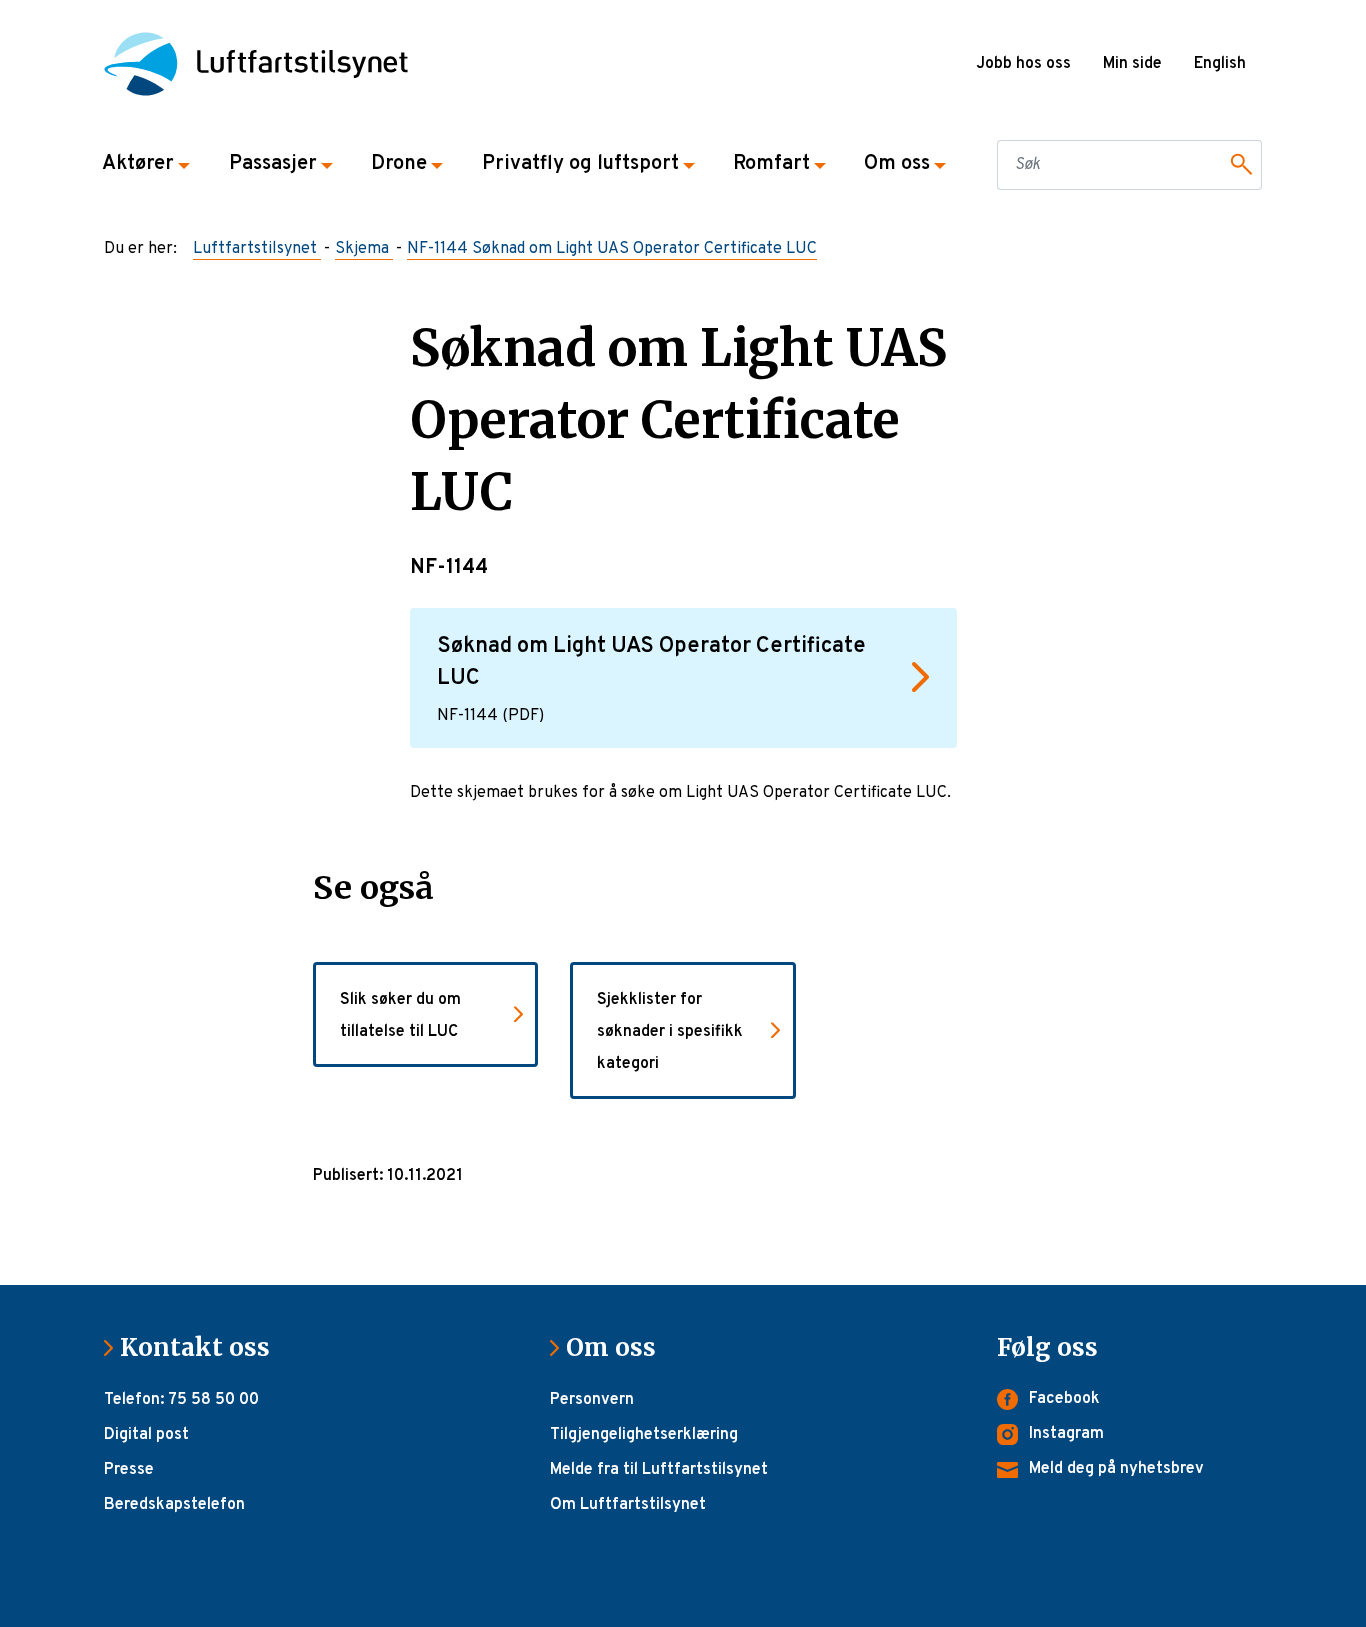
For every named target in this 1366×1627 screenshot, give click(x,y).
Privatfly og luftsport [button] (580, 164)
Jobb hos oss (1023, 64)
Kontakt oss (203, 1347)
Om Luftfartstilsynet (628, 1505)
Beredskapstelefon (174, 1505)
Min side (1132, 64)
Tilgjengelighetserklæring (644, 1435)
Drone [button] (399, 164)
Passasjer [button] (273, 164)
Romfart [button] (771, 164)
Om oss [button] (897, 164)
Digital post (146, 1435)
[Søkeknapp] (1238, 165)
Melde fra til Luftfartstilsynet (659, 1470)
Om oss (619, 1347)
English (1220, 64)
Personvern (592, 1400)
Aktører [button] (138, 164)
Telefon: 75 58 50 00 (181, 1400)
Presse (129, 1470)
